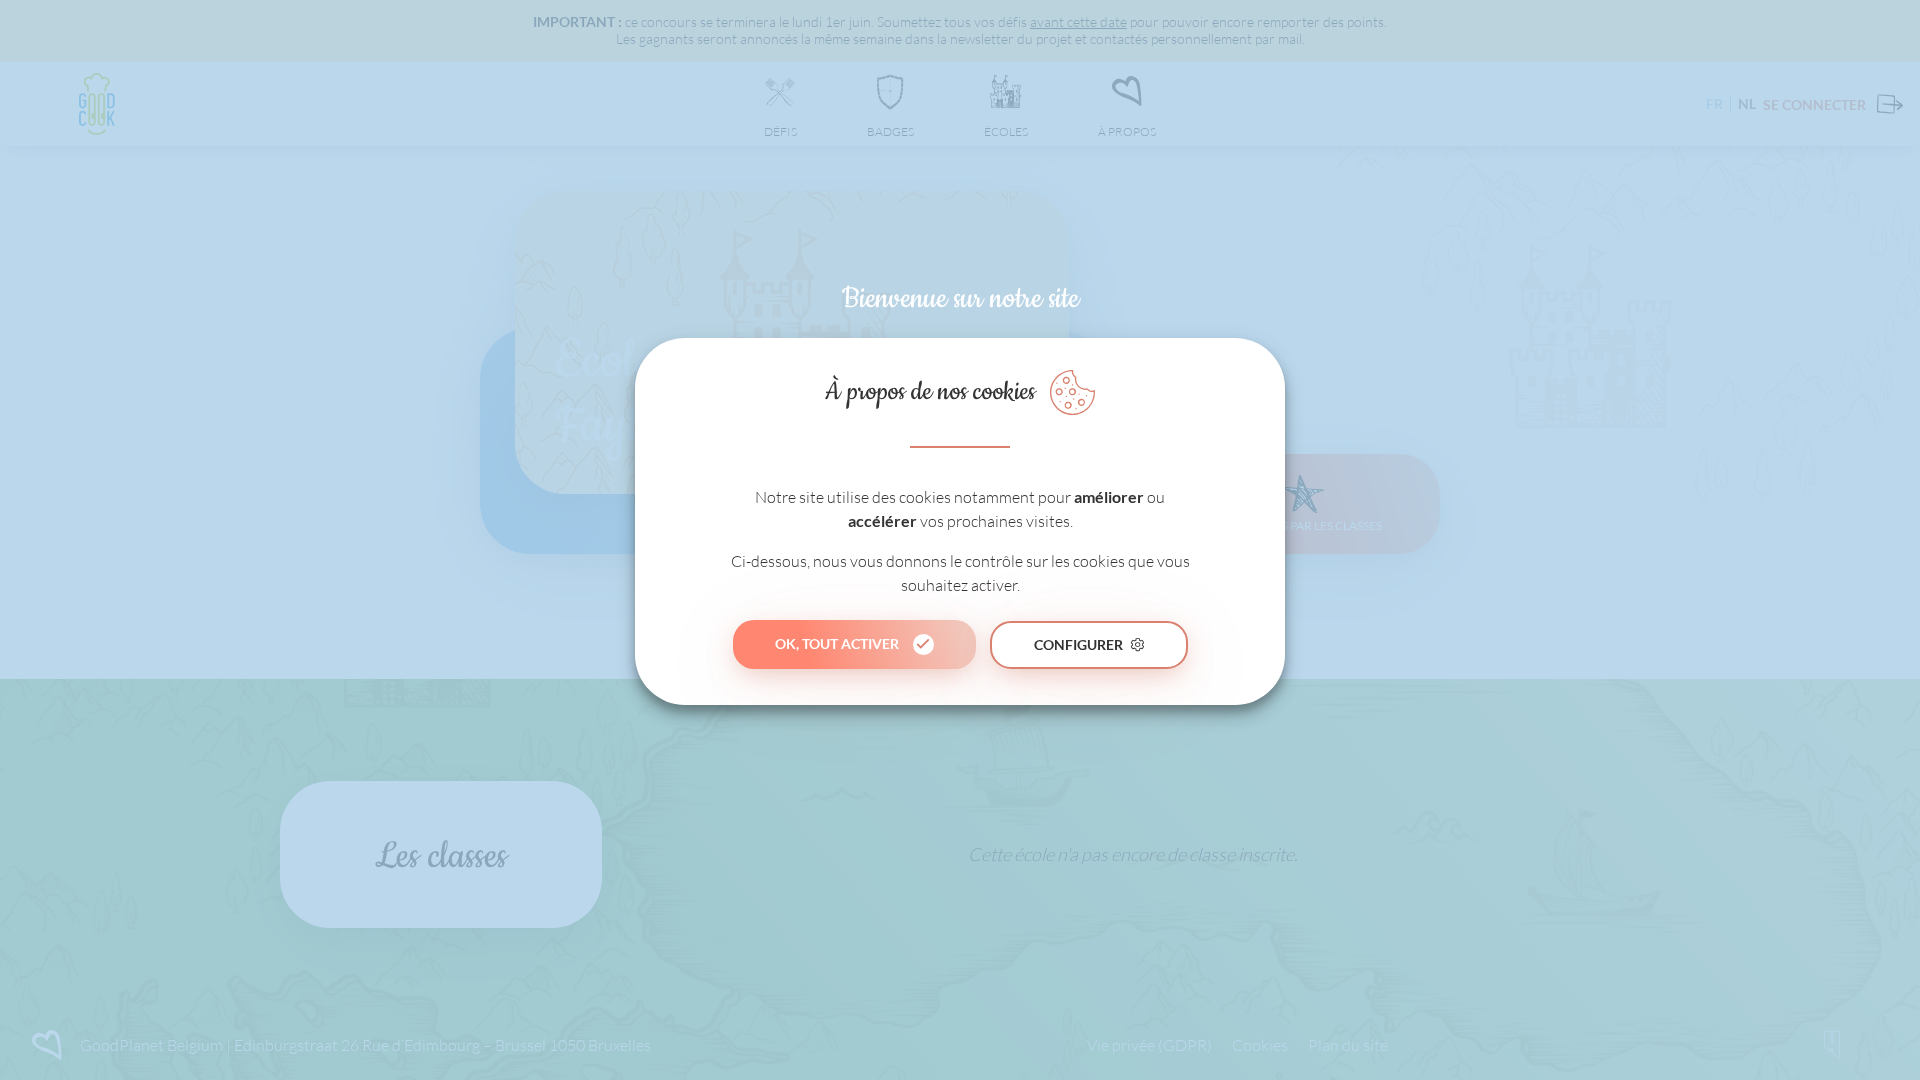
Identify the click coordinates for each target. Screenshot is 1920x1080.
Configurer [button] (1078, 644)
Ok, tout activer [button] (837, 643)
